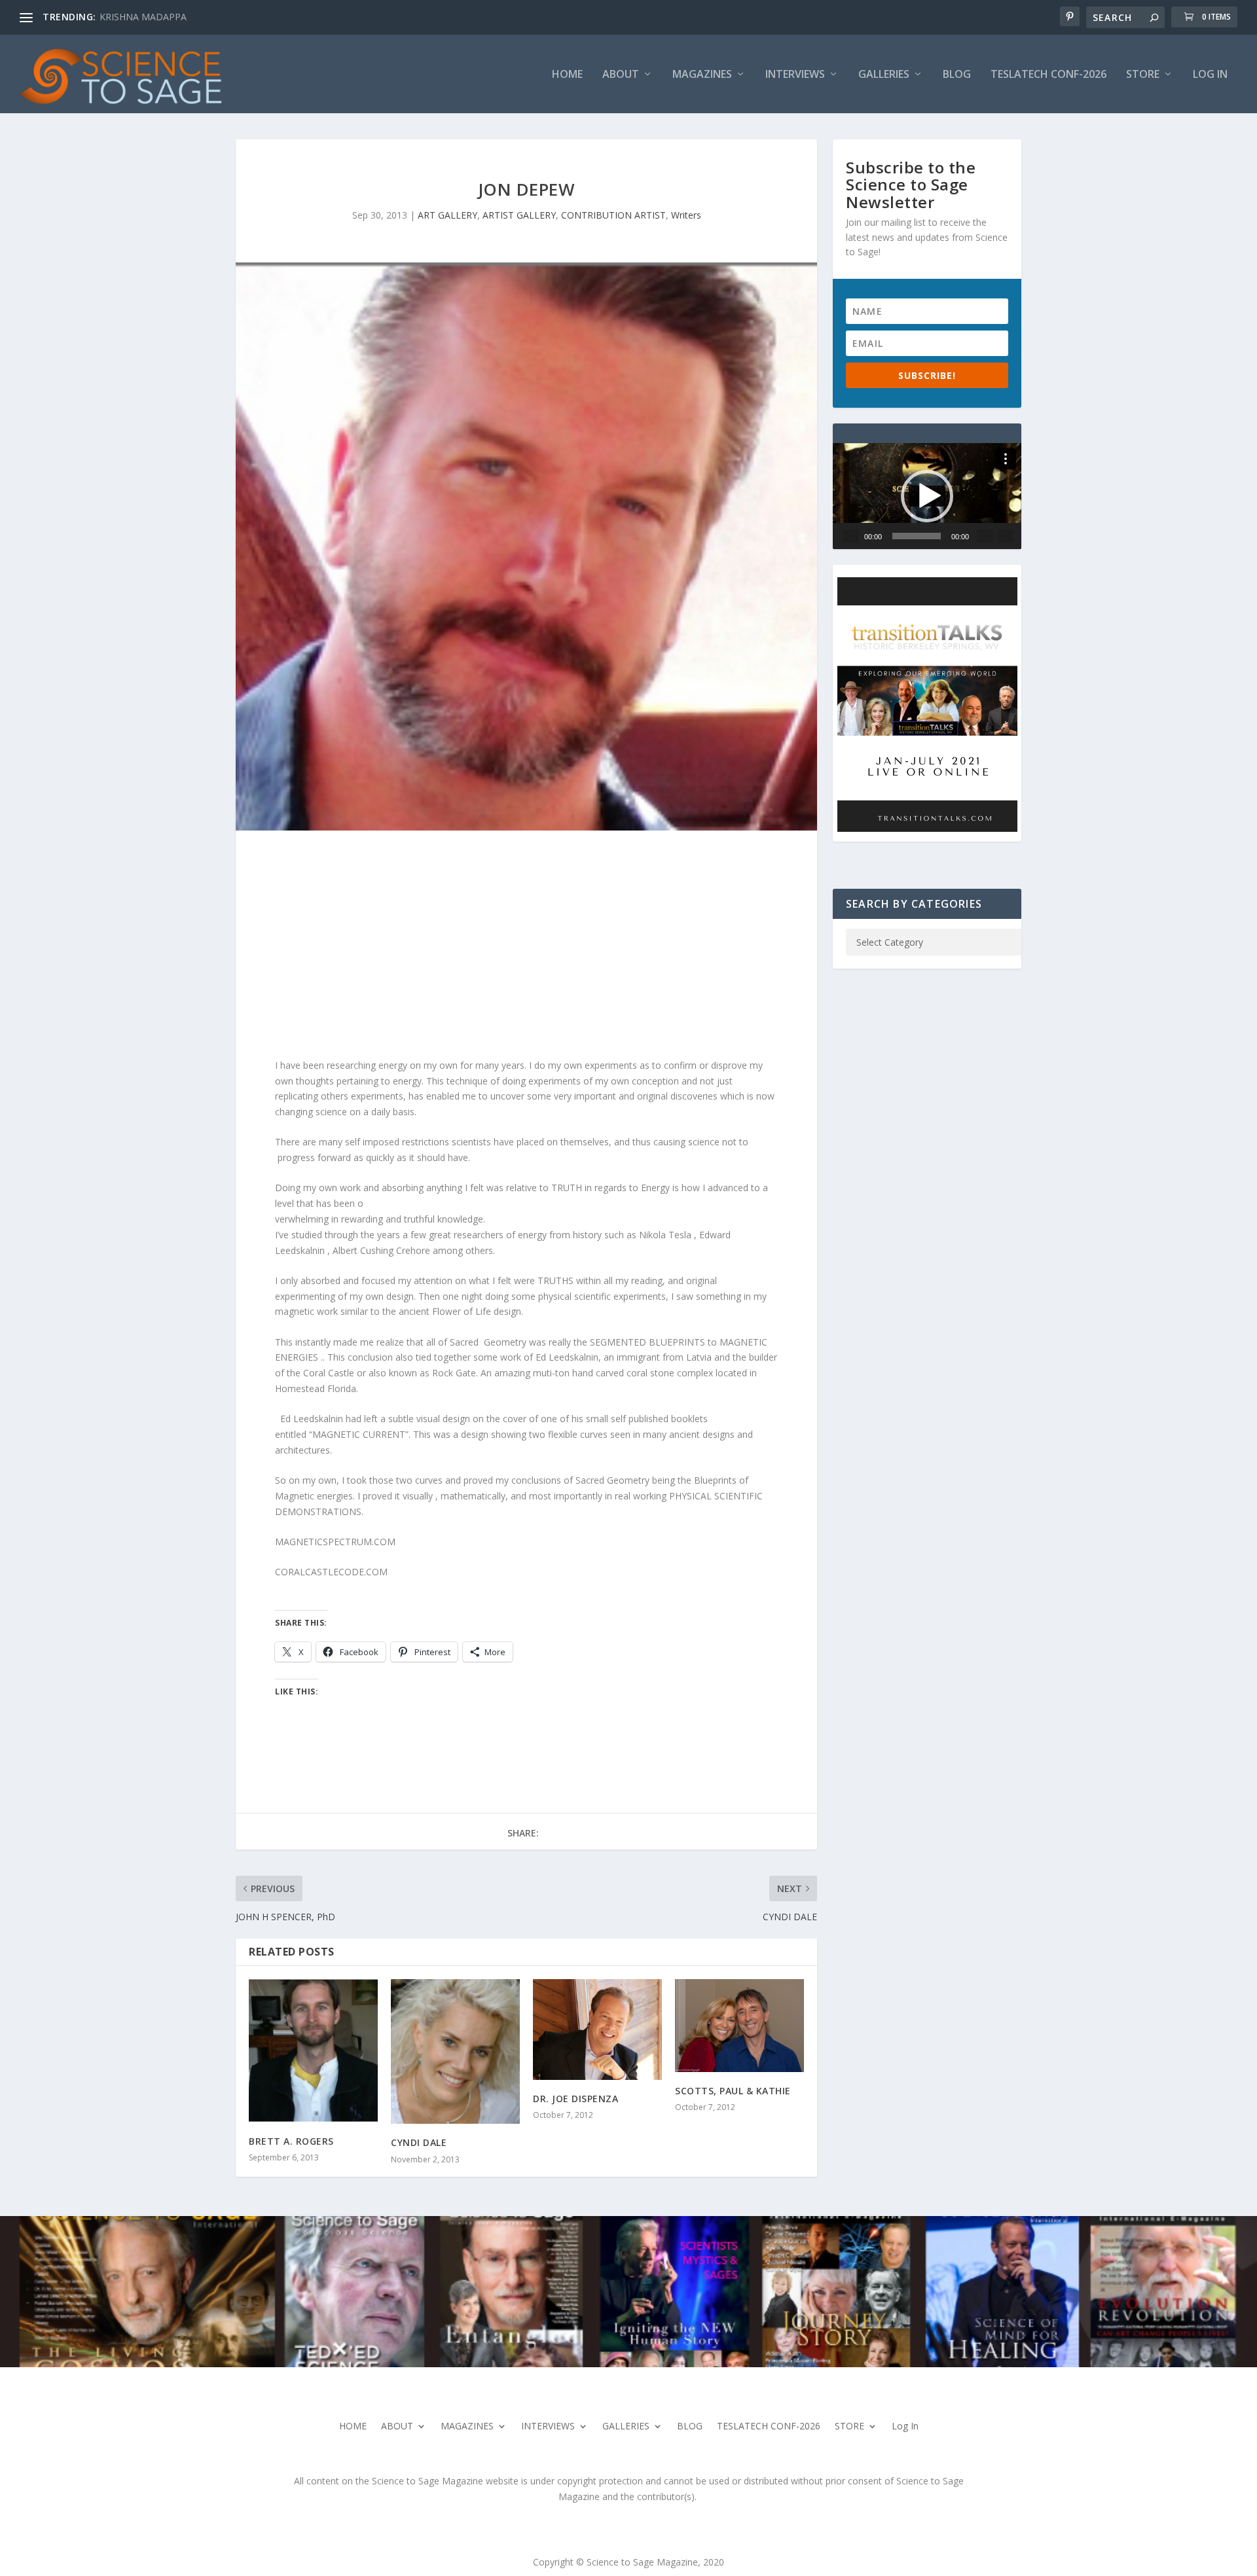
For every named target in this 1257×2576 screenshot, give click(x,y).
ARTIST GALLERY (519, 215)
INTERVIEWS (795, 75)
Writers (686, 215)
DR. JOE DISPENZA (575, 2099)
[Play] (851, 536)
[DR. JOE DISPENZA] (597, 2030)
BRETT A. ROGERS (291, 2141)
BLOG (957, 75)
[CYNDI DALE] (455, 2052)
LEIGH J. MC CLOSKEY (146, 17)
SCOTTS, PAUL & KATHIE (733, 2091)
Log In (1210, 75)
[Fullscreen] (1006, 536)
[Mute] (985, 536)
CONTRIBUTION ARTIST (613, 215)
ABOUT (621, 75)
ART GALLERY (447, 215)
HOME (567, 75)
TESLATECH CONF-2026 (1048, 75)
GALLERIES (884, 75)
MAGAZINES (702, 75)
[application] (927, 496)
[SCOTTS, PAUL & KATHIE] (739, 2026)
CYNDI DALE (419, 2142)
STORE (1143, 75)
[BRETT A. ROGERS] (313, 2051)
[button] (927, 496)
